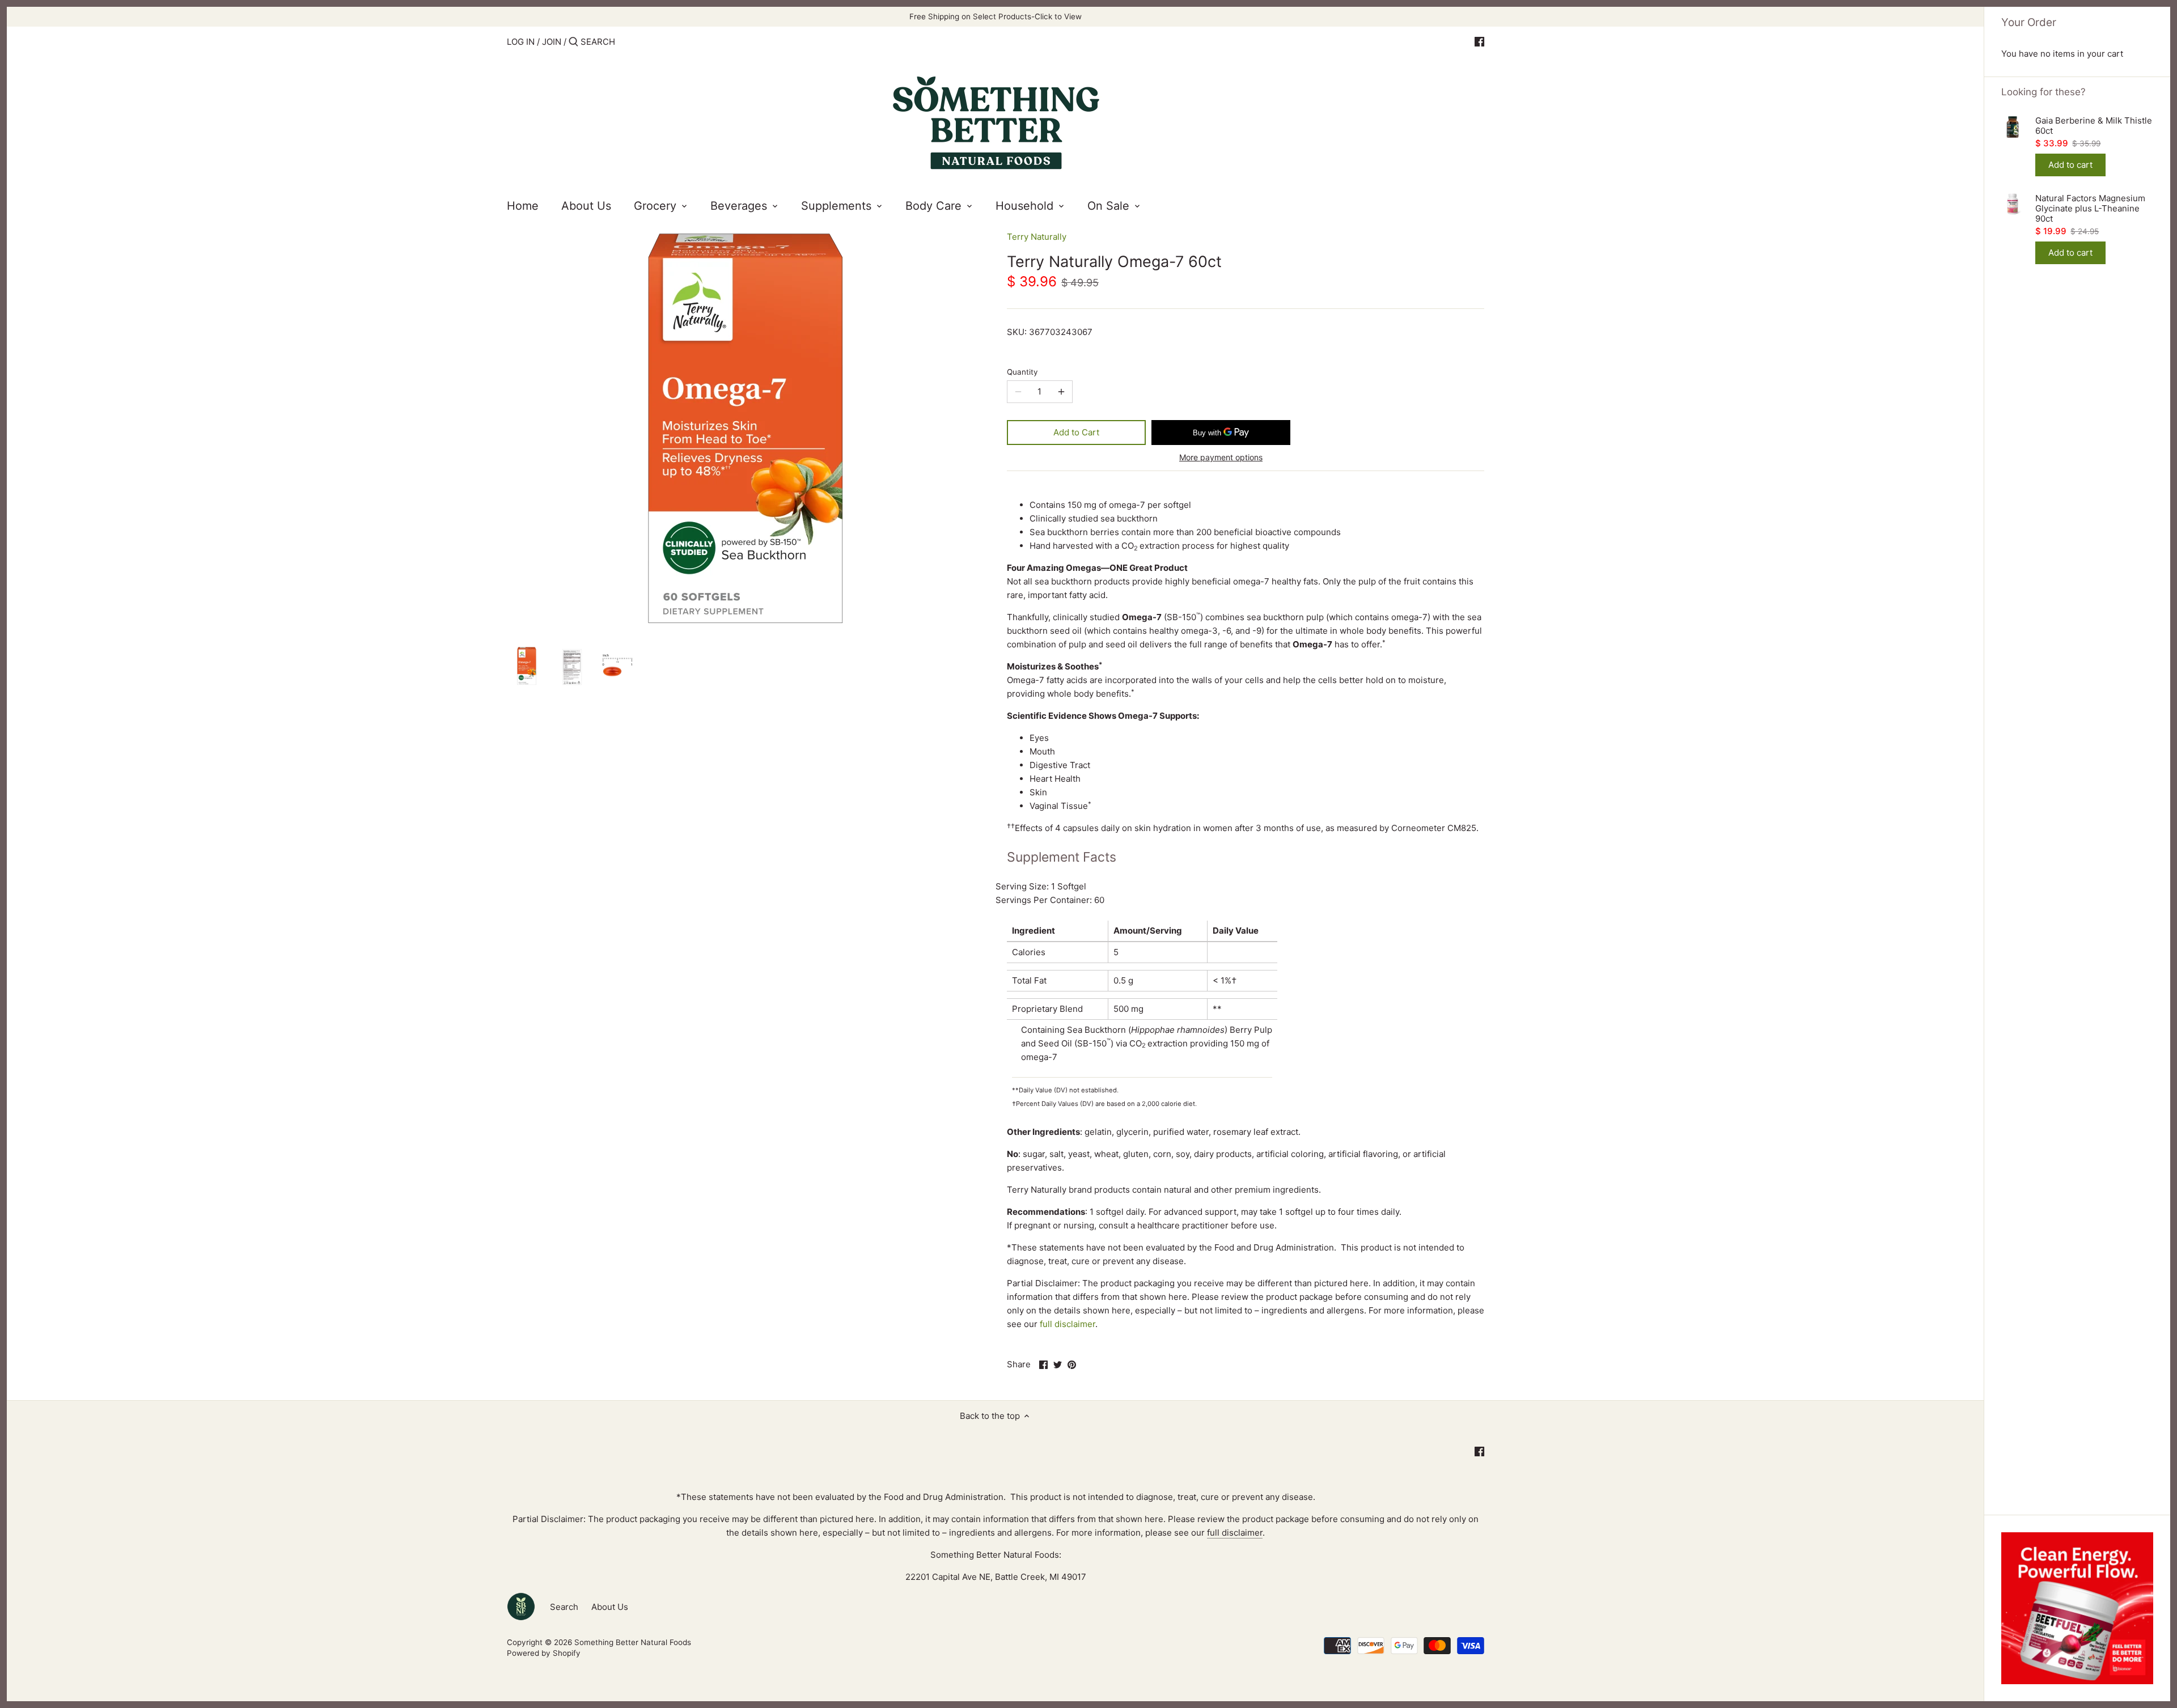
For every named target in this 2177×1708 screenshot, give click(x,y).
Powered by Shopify (544, 1653)
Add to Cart (1076, 432)
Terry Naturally (1037, 237)
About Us (610, 1607)
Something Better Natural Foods (633, 1642)
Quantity (1022, 372)
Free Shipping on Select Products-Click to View (996, 16)
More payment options (1221, 457)
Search (564, 1607)
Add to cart (2070, 165)
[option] (527, 666)
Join (552, 42)
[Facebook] (1479, 41)
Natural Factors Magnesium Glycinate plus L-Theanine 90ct (2090, 209)
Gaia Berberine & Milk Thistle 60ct (2094, 126)
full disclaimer (1068, 1324)
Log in (521, 42)
